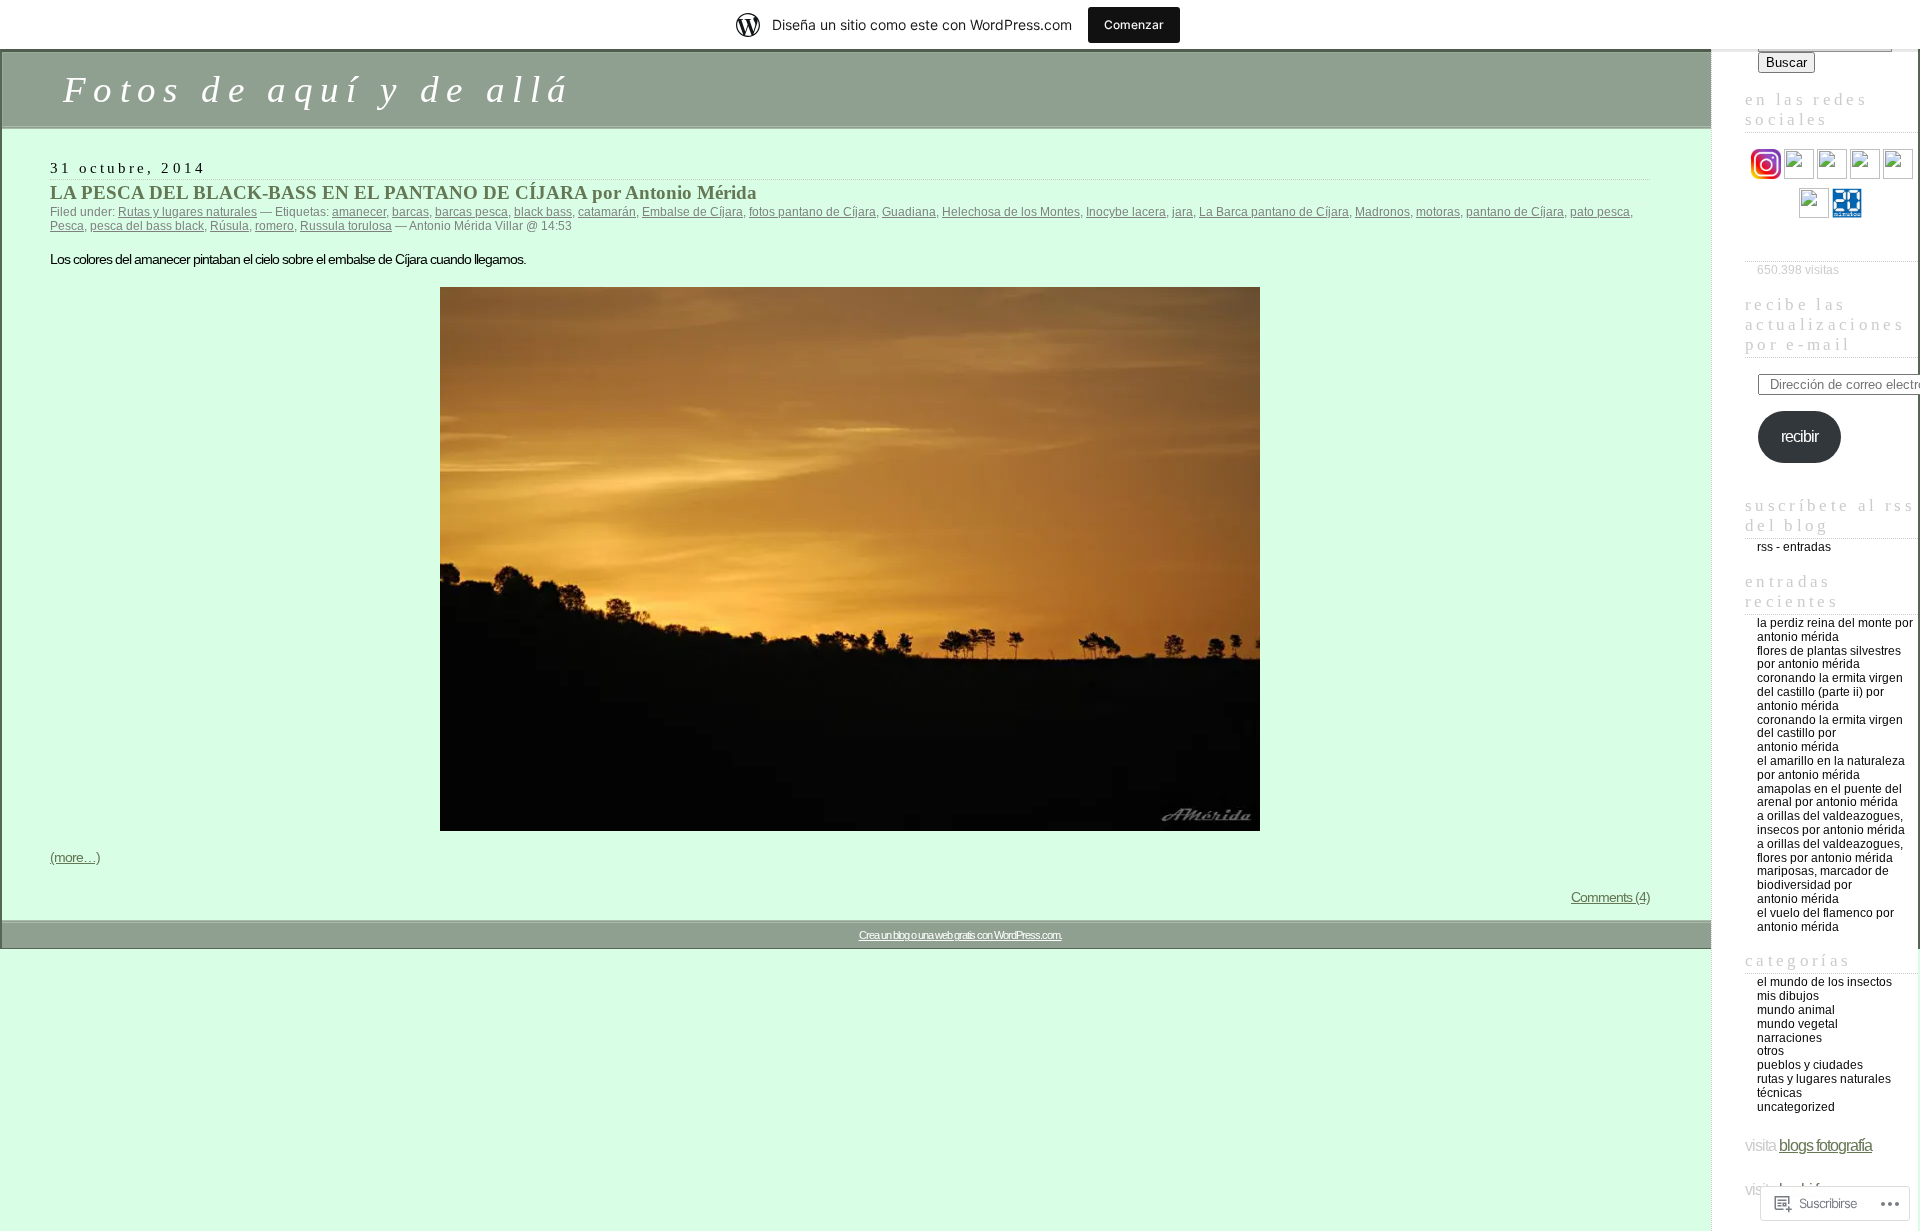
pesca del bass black (147, 226)
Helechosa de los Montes (1011, 212)
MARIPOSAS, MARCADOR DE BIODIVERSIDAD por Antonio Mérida (1823, 885)
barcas (410, 212)
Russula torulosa (346, 226)
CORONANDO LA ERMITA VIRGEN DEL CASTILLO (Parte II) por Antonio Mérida (1830, 692)
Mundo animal (1796, 1010)
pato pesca (1600, 212)
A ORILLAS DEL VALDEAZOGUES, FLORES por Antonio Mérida (1830, 851)
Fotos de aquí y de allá (318, 89)
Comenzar (1134, 24)
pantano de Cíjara (1515, 212)
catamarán (607, 212)
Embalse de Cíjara (692, 212)
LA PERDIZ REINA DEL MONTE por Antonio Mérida (1835, 630)
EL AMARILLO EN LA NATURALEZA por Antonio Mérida (1831, 768)
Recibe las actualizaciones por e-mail (1825, 324)
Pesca (67, 226)
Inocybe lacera (1126, 212)
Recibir (1799, 436)
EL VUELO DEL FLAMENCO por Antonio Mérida (1825, 920)
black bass (543, 212)
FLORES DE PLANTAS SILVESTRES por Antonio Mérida (1829, 658)
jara (1182, 212)
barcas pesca (471, 212)
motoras (1438, 212)
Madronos (1382, 212)
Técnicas (1779, 1093)
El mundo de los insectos (1824, 982)
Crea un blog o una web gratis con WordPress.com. (960, 935)
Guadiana (909, 212)
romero (274, 226)
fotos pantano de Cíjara (812, 212)
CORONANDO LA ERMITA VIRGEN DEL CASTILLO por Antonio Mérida (1830, 734)
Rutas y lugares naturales (187, 212)
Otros (1770, 1051)
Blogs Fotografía (1825, 1145)
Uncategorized (1796, 1107)
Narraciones (1789, 1038)
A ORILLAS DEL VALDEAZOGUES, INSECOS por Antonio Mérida (1831, 823)
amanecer (359, 212)
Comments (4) (1610, 897)
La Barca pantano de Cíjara (1274, 212)
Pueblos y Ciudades (1810, 1065)
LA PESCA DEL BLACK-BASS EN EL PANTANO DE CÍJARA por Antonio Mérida (403, 192)
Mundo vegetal (1797, 1024)
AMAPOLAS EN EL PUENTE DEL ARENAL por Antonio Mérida (1829, 796)
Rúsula (229, 226)
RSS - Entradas (1794, 547)
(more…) (75, 857)
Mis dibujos (1788, 996)
